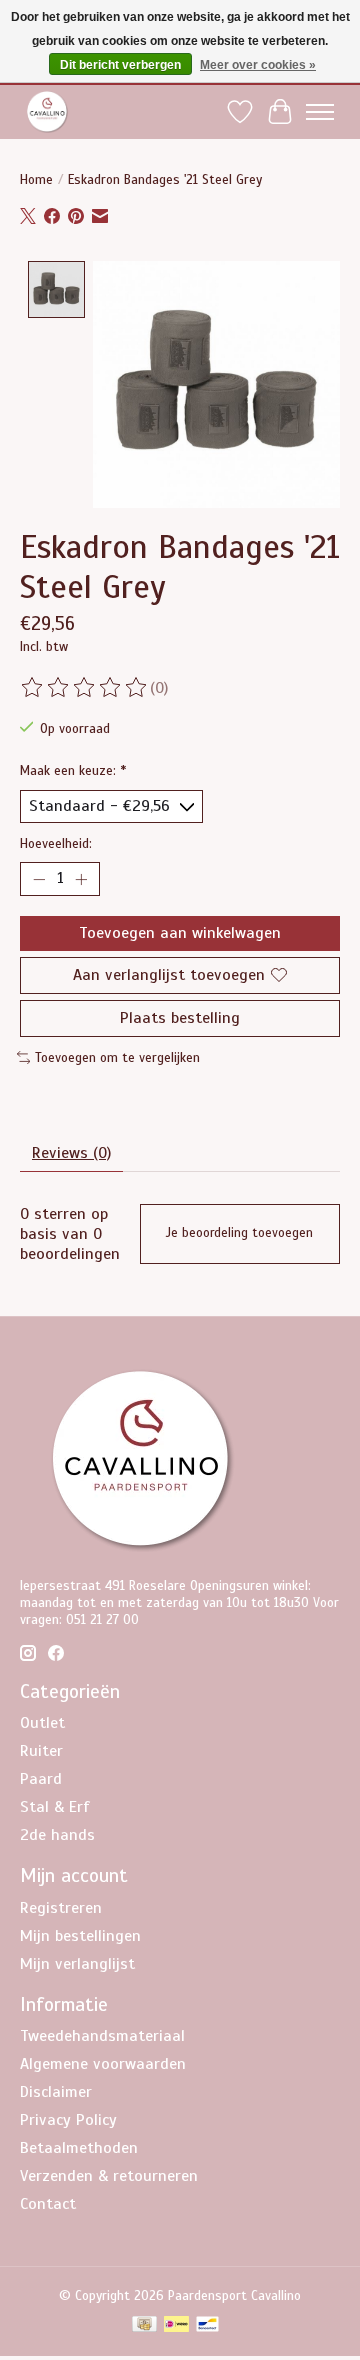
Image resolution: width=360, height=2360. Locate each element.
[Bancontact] (207, 2326)
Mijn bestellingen (80, 1936)
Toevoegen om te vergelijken (117, 1057)
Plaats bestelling (180, 1018)
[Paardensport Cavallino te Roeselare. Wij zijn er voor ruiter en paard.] (47, 111)
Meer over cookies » (258, 65)
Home (36, 179)
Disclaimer (56, 2092)
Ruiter (41, 1751)
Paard (41, 1779)
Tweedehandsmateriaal (102, 2036)
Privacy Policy (68, 2120)
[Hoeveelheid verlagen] (39, 879)
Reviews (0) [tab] (71, 1153)
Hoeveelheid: (56, 843)
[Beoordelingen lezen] (85, 688)
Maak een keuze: (73, 770)
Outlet (42, 1723)
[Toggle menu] (320, 112)
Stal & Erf (55, 1807)
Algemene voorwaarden (103, 2064)
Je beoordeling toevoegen (239, 1233)
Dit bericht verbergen (120, 65)
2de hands (57, 1835)
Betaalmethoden (79, 2148)
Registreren (61, 1908)
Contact (48, 2204)
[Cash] (144, 2326)
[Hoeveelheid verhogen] (81, 879)
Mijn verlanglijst (77, 1964)
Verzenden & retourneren (109, 2176)
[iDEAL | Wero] (176, 2326)
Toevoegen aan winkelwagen (180, 933)
